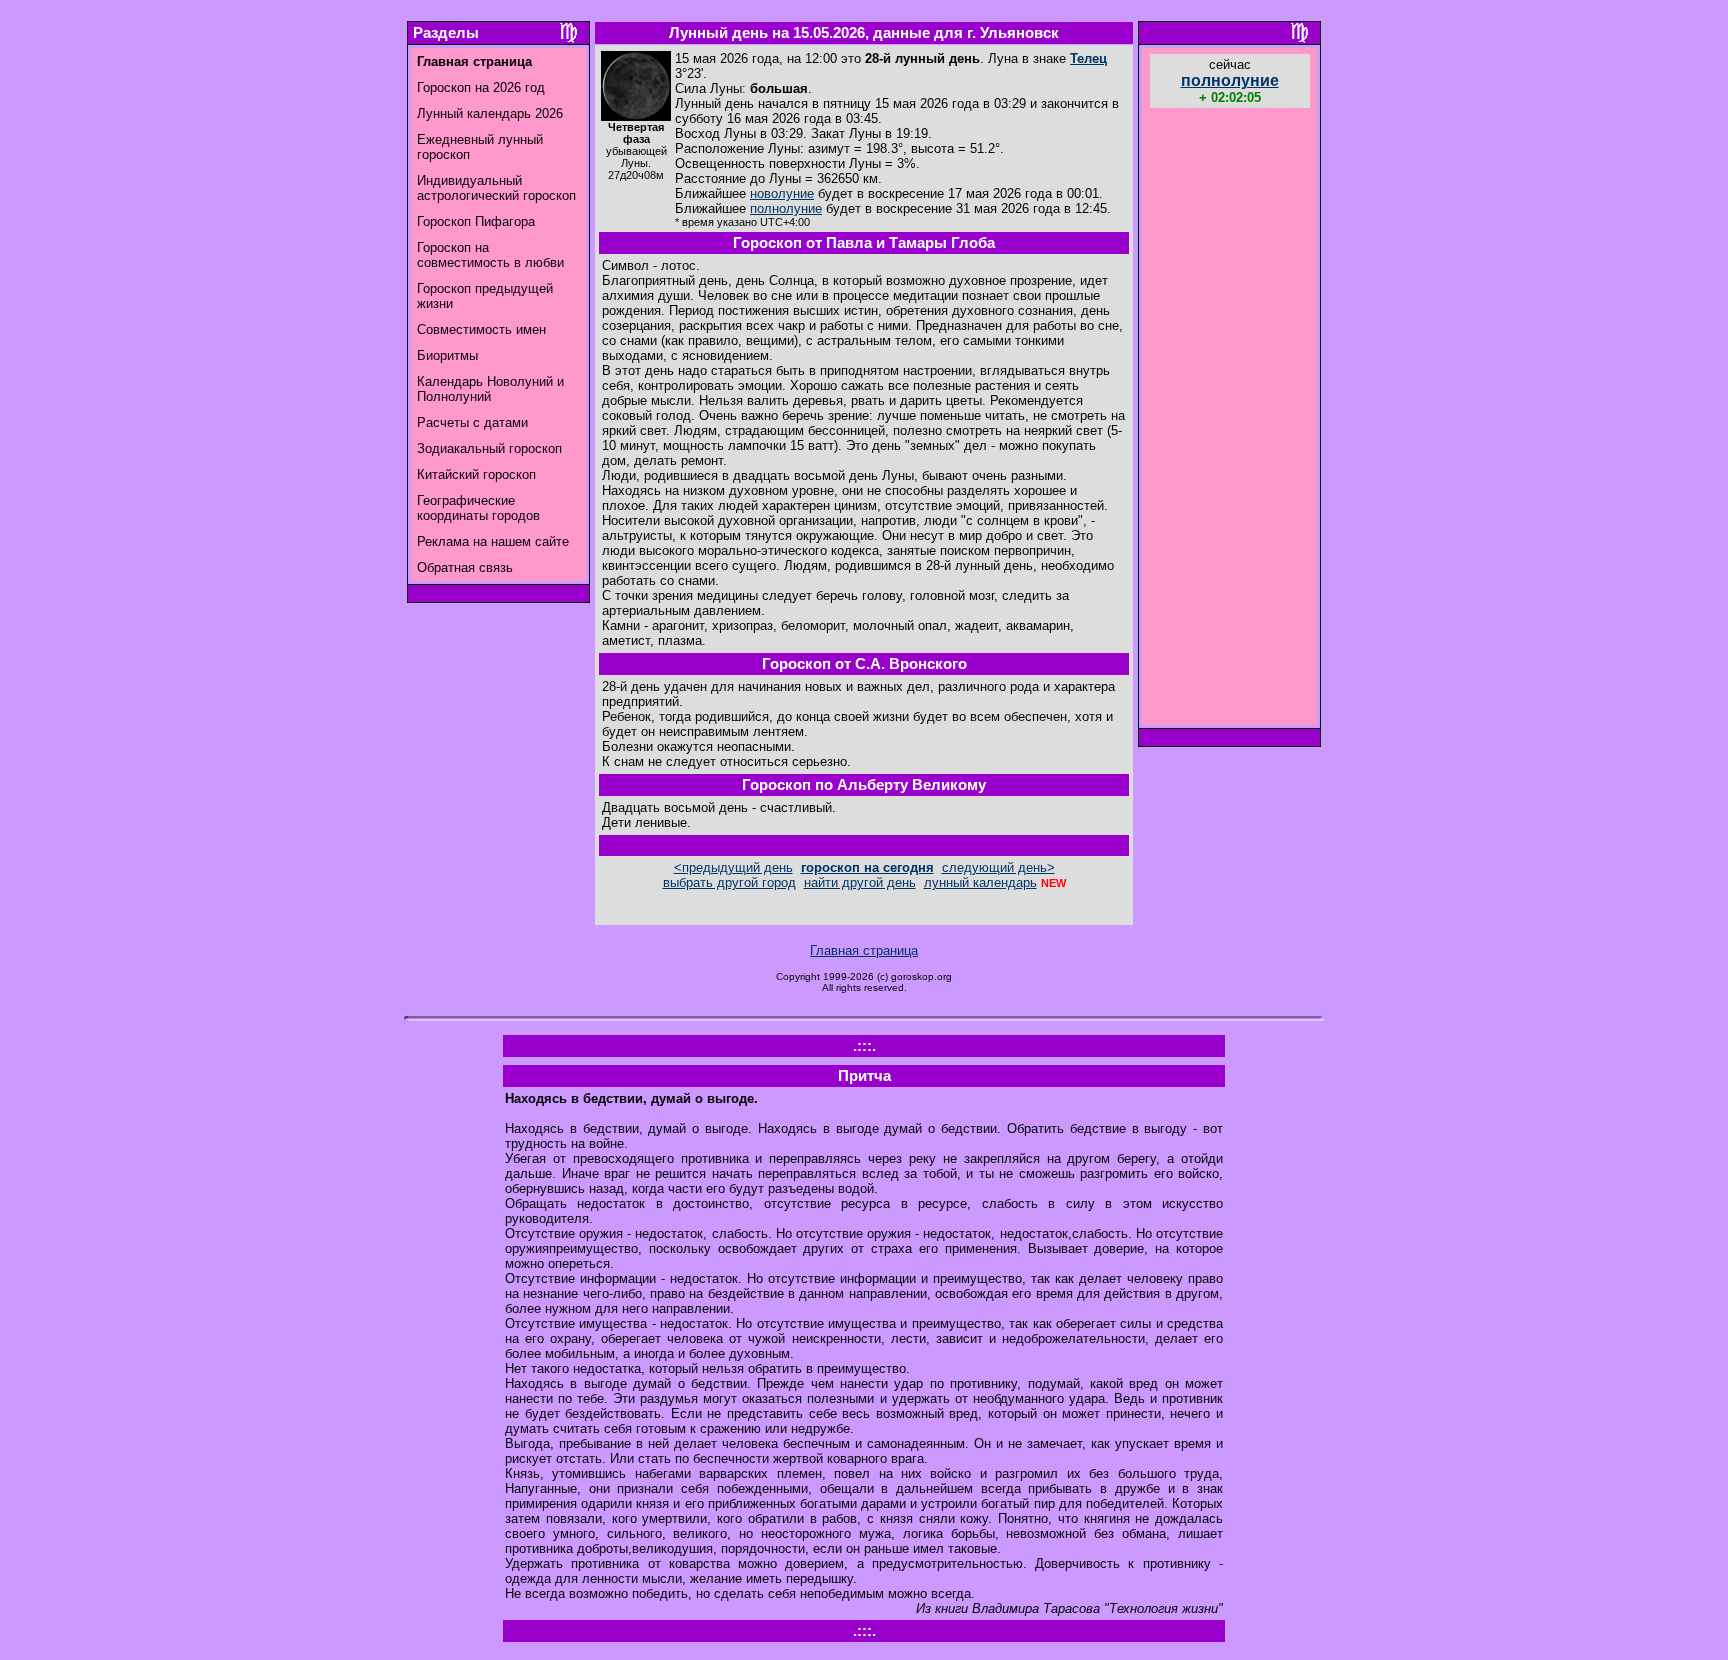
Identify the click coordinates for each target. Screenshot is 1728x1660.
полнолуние (786, 208)
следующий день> (998, 867)
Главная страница (864, 950)
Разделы (446, 33)
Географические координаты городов (478, 508)
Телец (1088, 58)
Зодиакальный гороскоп (489, 448)
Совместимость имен (481, 329)
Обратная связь (465, 567)
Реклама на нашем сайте (493, 541)
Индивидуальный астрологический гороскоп (496, 188)
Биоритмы (447, 355)
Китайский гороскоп (476, 474)
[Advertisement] (1230, 419)
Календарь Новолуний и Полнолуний (490, 389)
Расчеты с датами (472, 422)
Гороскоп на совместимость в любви (490, 255)
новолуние (782, 193)
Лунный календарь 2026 (490, 113)
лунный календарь (980, 882)
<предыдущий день (733, 867)
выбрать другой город (729, 882)
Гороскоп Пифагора (476, 221)
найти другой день (860, 882)
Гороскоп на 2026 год (481, 87)
